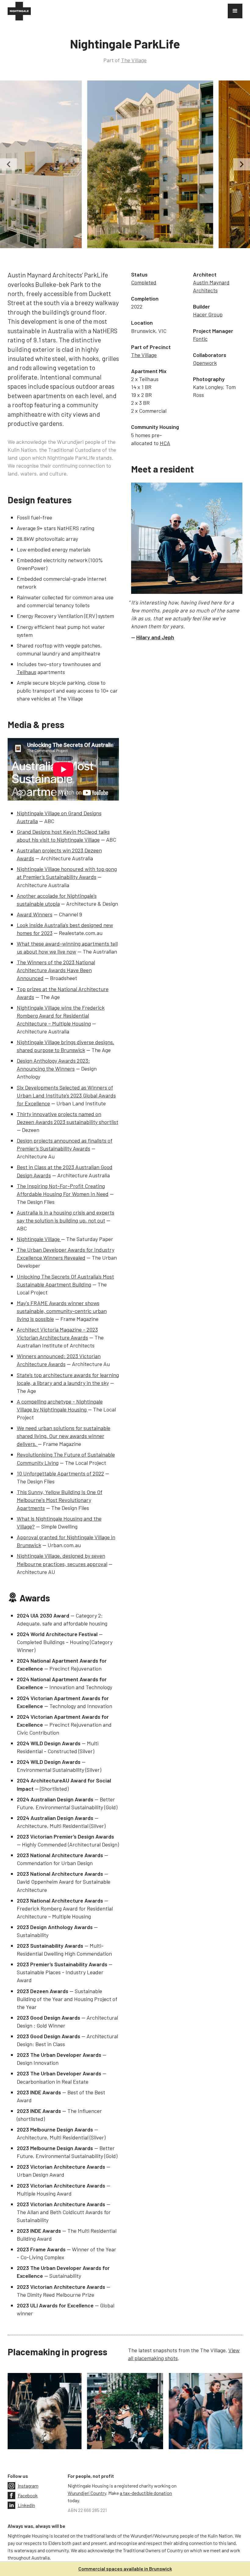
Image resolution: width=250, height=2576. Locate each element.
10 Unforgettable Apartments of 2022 (60, 1473)
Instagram (28, 2486)
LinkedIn (26, 2505)
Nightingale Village (39, 1239)
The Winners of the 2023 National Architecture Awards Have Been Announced (56, 970)
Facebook (28, 2495)
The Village (134, 60)
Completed (144, 282)
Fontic (200, 339)
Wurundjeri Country (87, 2493)
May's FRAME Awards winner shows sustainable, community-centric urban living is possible (62, 1311)
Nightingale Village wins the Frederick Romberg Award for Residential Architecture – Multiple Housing (61, 1015)
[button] (235, 11)
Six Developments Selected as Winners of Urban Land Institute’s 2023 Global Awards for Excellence (66, 1095)
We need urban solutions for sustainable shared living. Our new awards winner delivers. (64, 1436)
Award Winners (35, 914)
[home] (19, 11)
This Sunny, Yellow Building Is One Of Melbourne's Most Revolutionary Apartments (60, 1500)
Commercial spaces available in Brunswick (125, 2569)
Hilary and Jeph (155, 637)
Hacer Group (208, 314)
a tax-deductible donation (146, 2493)
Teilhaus (27, 672)
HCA (165, 443)
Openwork (205, 363)
